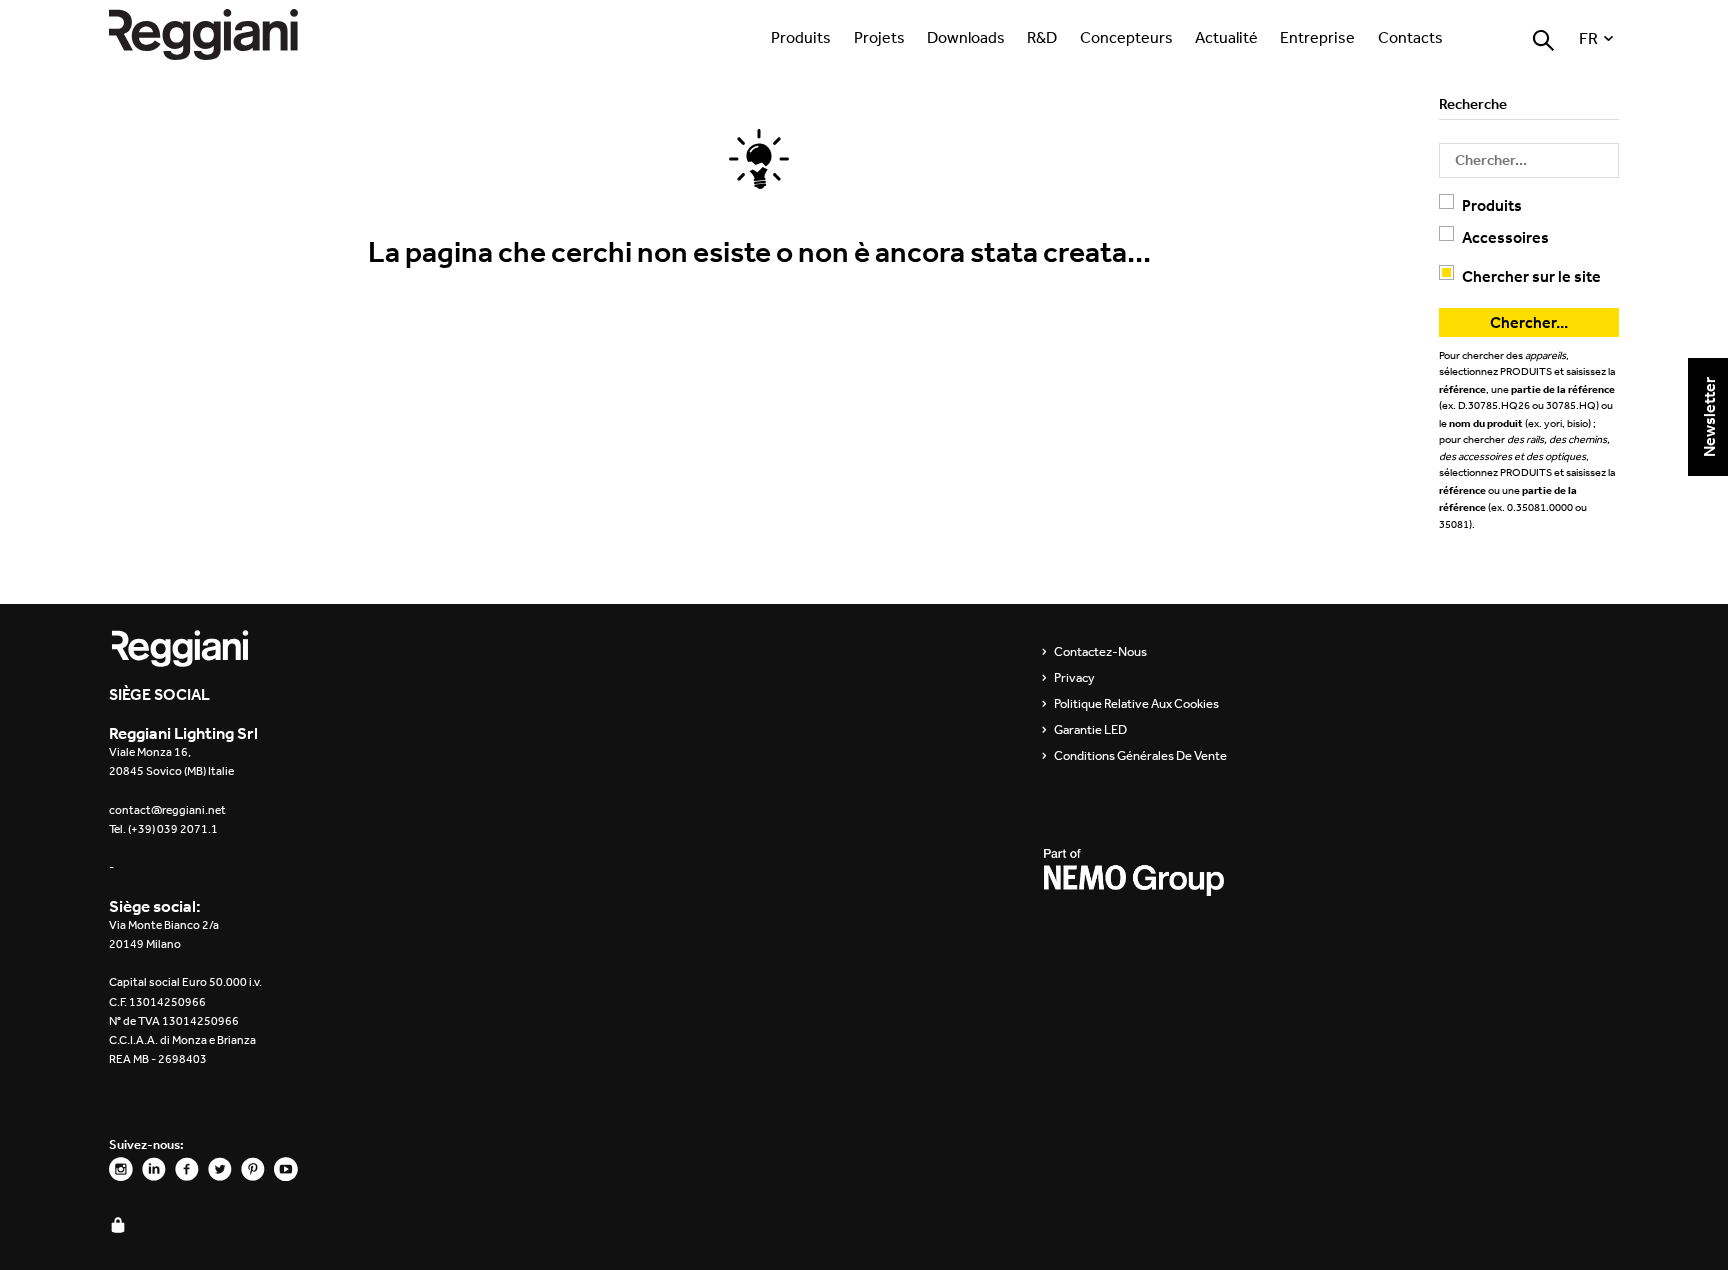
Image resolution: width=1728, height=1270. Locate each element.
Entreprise (1317, 37)
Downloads (966, 37)
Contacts (1410, 37)
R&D (1042, 37)
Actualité (1226, 37)
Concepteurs (1126, 37)
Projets (879, 37)
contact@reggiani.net (167, 810)
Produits (801, 37)
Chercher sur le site (1531, 276)
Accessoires (1505, 237)
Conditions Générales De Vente (1140, 756)
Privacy (1074, 678)
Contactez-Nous (1100, 652)
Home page (224, 34)
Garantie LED (1090, 730)
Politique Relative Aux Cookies (1136, 704)
